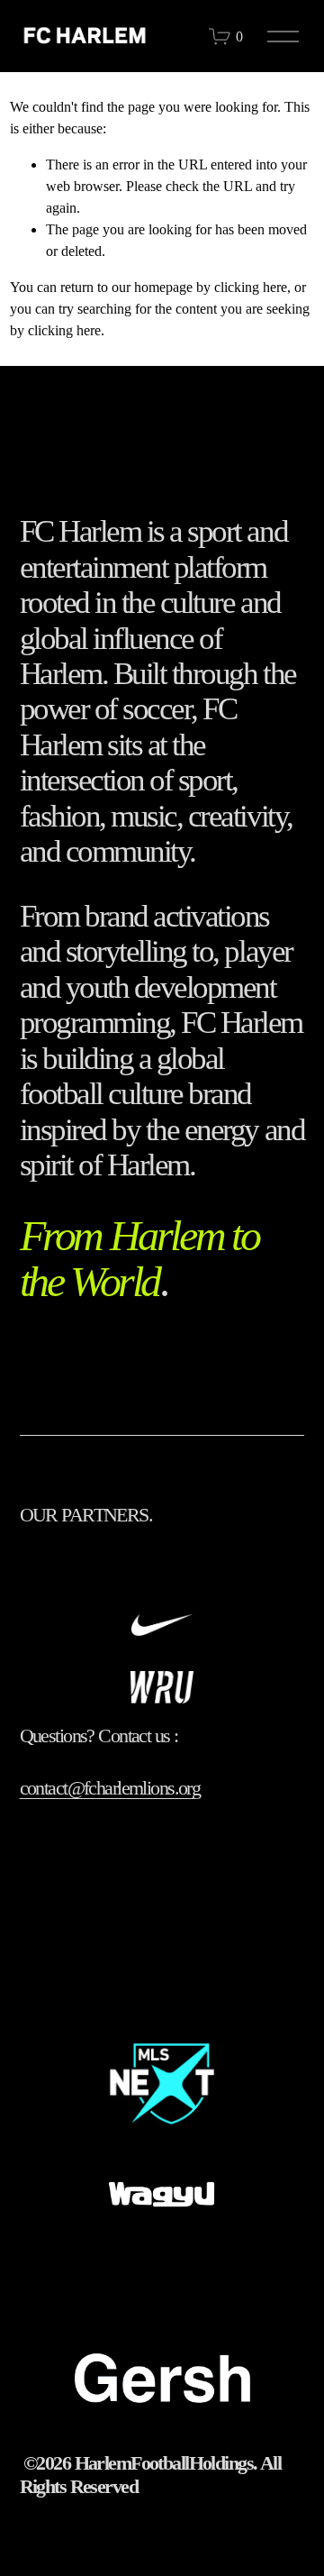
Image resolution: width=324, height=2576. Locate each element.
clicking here (251, 287)
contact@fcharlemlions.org (110, 1788)
